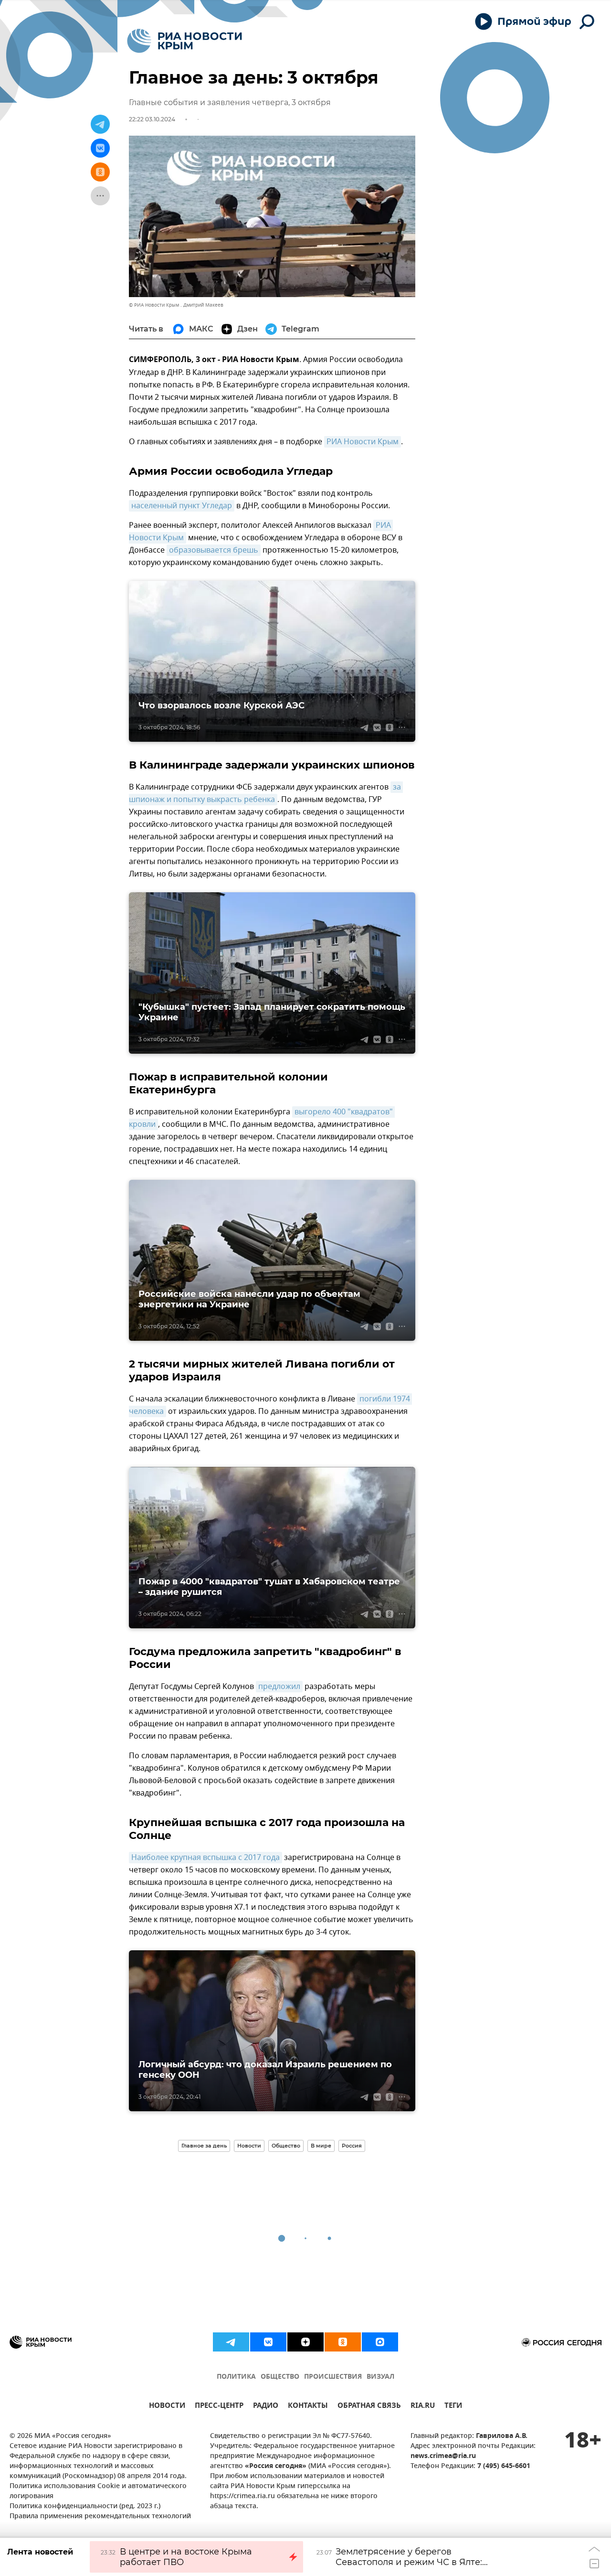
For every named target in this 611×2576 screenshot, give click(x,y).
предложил (279, 1687)
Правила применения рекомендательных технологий (100, 2517)
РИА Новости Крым (363, 442)
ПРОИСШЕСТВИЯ (333, 2377)
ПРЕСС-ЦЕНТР (219, 2407)
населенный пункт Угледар (182, 506)
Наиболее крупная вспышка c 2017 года (205, 1858)
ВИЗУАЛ (380, 2377)
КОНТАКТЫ (308, 2407)
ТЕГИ (453, 2407)
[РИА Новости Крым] (184, 41)
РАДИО (266, 2407)
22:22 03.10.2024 (152, 119)
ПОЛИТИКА (236, 2377)
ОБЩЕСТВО (280, 2377)
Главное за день (204, 2146)
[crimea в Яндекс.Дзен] (305, 2342)
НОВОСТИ (167, 2407)
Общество (286, 2146)
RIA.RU (423, 2407)
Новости (249, 2146)
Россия (352, 2146)
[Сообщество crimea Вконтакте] (268, 2342)
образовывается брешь (214, 550)
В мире (321, 2146)
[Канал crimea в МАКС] (380, 2342)
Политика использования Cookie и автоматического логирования (98, 2491)
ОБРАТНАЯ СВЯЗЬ (369, 2407)
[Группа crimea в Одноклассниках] (343, 2342)
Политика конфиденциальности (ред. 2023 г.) (85, 2507)
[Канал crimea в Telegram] (231, 2342)
